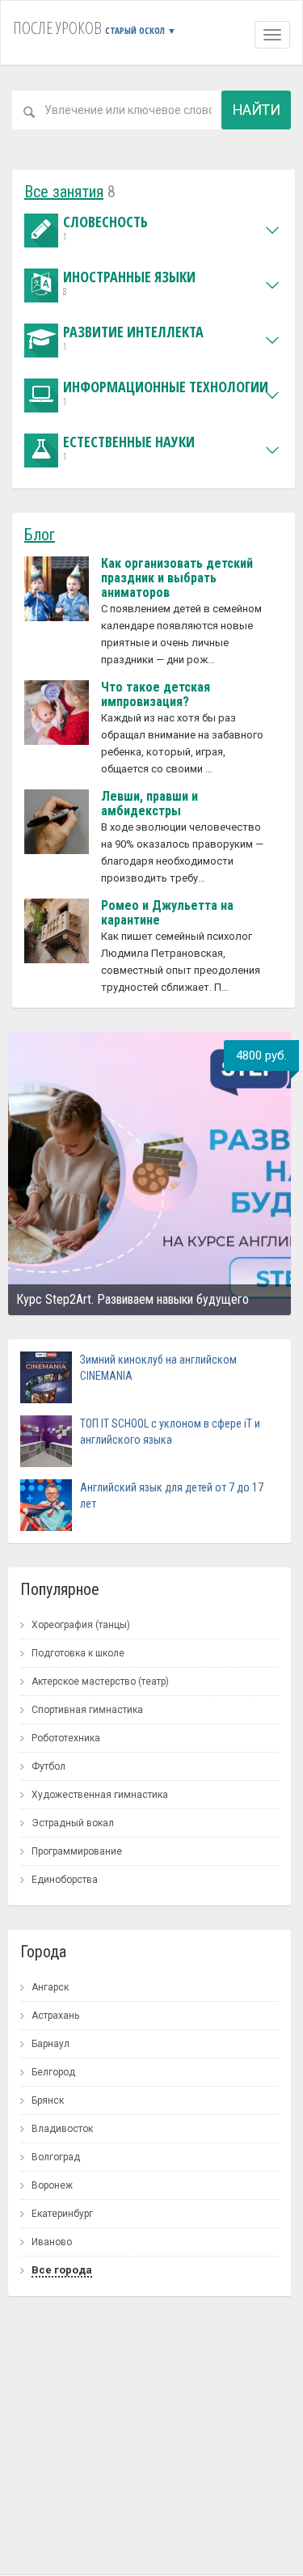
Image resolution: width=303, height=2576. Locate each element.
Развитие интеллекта (133, 338)
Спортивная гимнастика (87, 1710)
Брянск (48, 2100)
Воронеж (52, 2185)
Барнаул (50, 2044)
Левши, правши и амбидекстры (149, 804)
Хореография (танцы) (81, 1625)
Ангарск (50, 1987)
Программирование (77, 1851)
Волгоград (56, 2157)
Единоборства (65, 1880)
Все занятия (64, 192)
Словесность (105, 228)
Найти (257, 110)
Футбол (48, 1766)
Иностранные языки (129, 283)
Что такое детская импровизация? (156, 694)
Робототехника (66, 1738)
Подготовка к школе (78, 1653)
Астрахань (55, 2016)
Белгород (53, 2072)
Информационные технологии (166, 393)
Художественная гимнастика (100, 1795)
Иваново (52, 2242)
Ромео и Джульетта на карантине (167, 913)
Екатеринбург (62, 2214)
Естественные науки (129, 448)
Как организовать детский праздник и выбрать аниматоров (177, 578)
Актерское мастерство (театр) (100, 1681)
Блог (40, 535)
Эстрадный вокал (73, 1823)
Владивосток (62, 2129)
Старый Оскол (141, 30)
